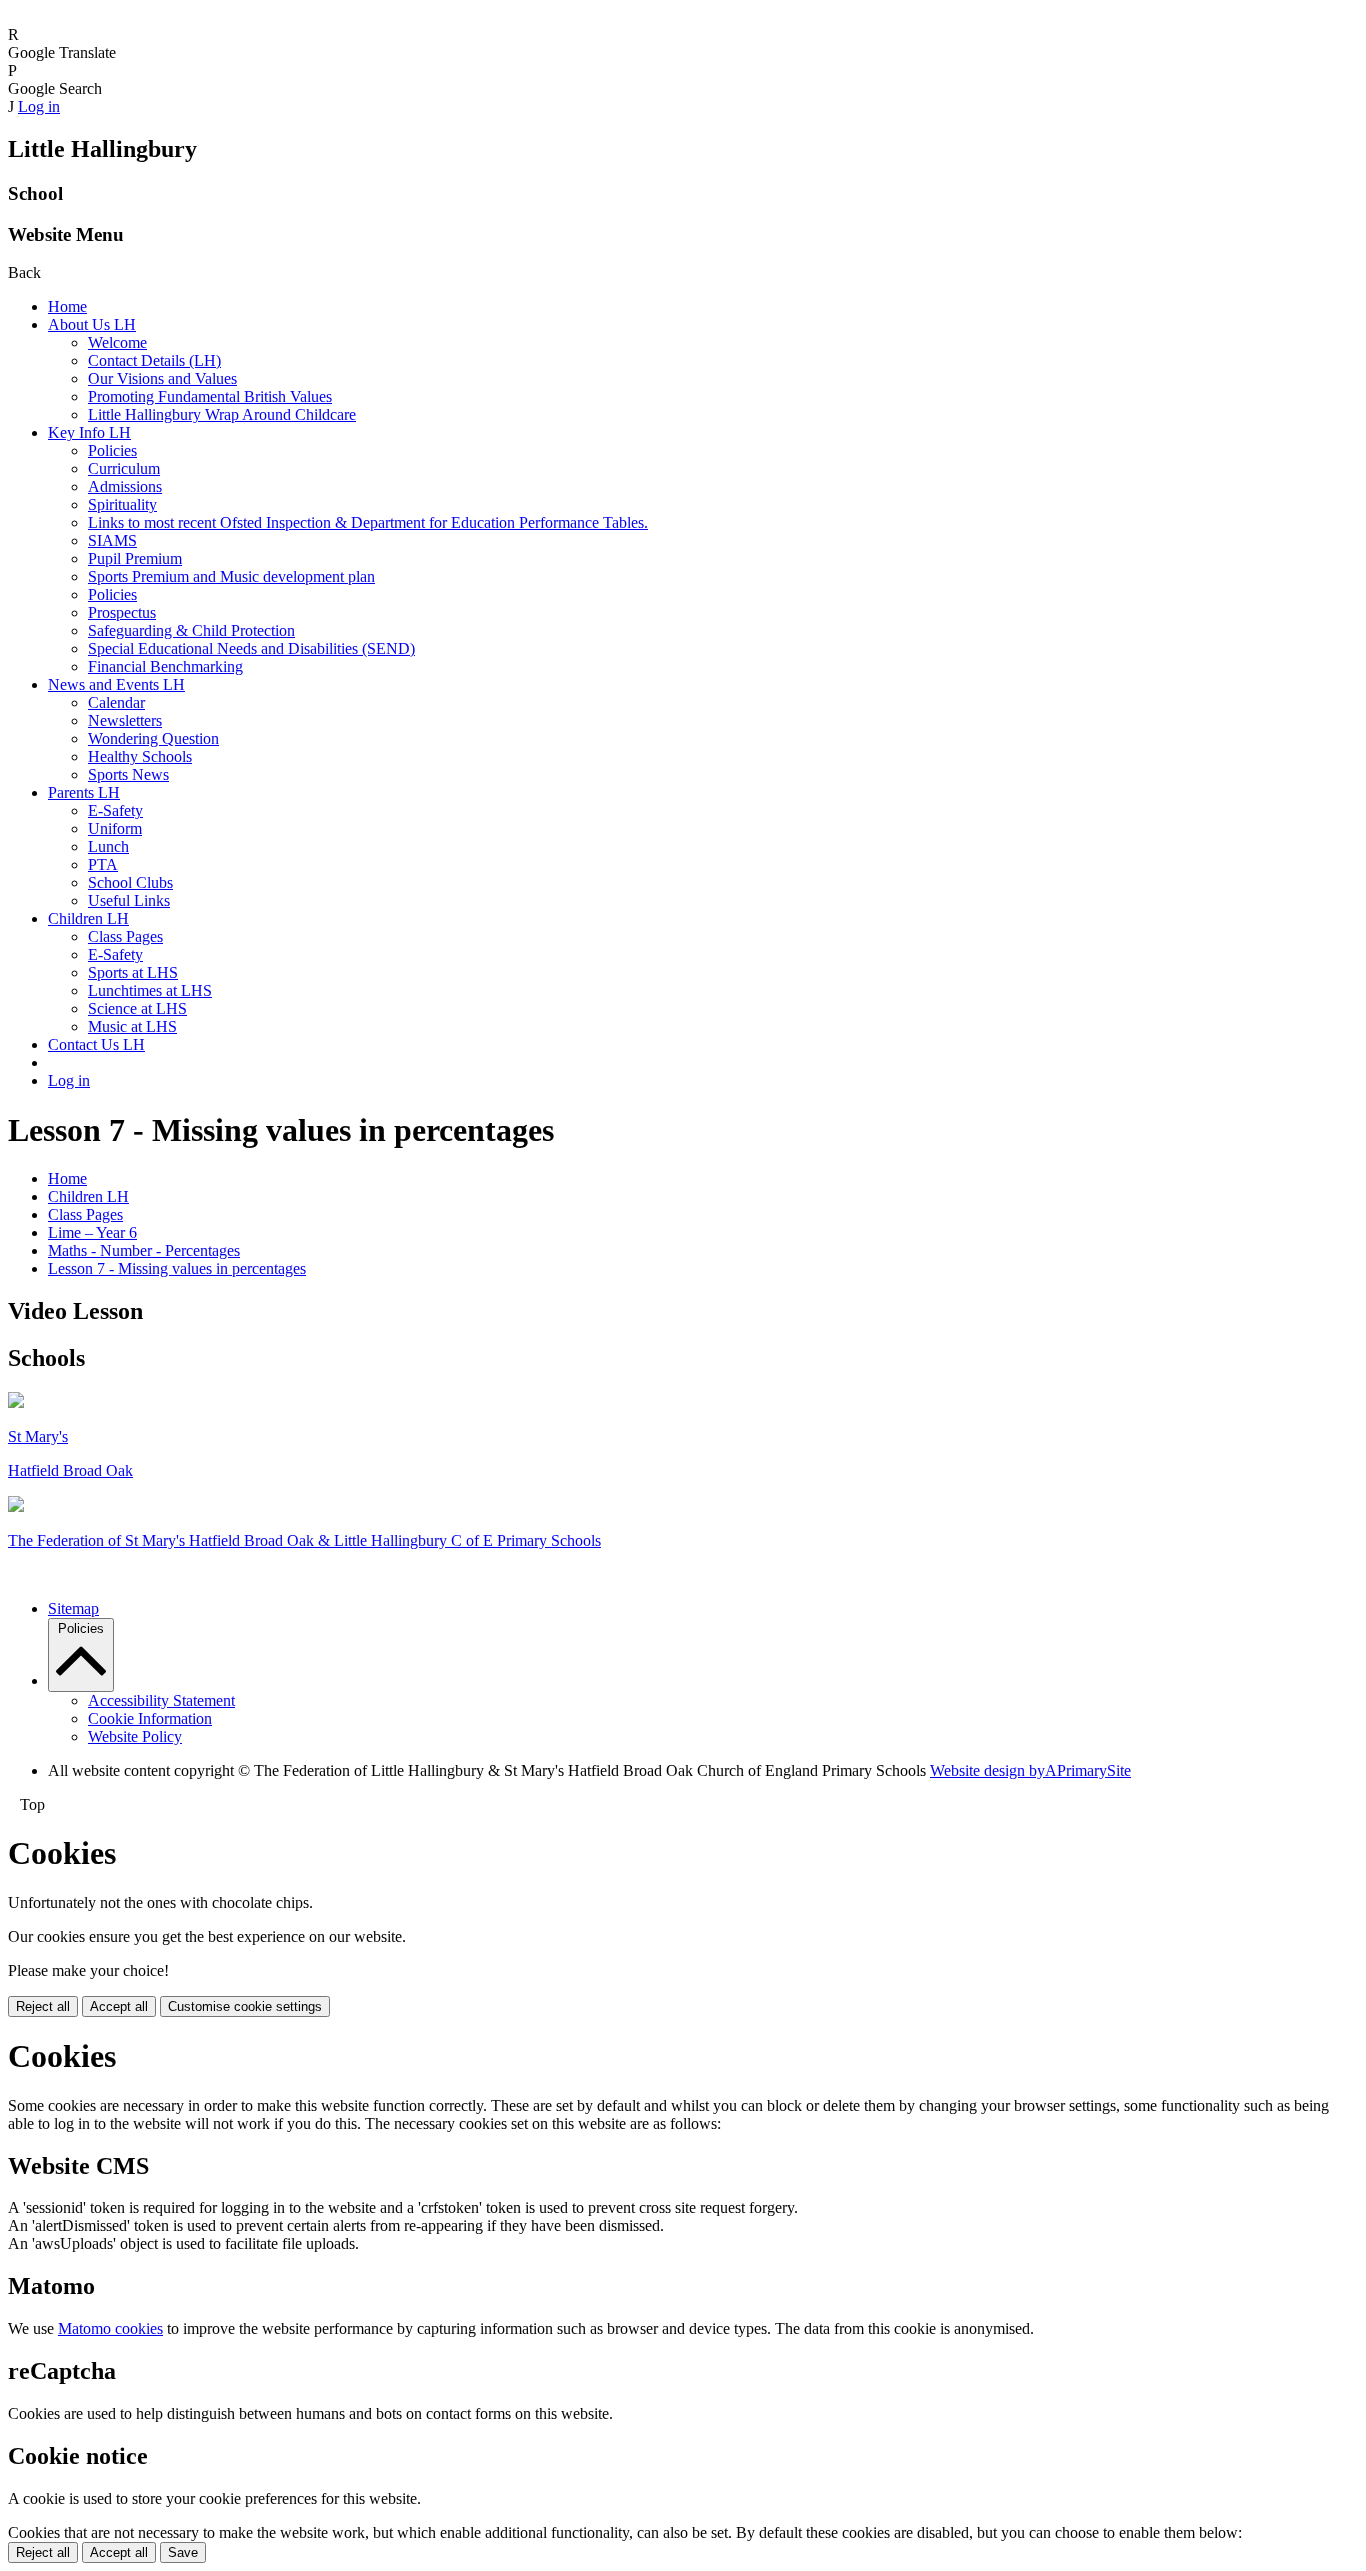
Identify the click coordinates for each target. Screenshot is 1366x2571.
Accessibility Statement (161, 1700)
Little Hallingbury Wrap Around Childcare (222, 414)
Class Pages (125, 936)
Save (183, 2552)
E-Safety (115, 810)
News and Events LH (116, 684)
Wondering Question (153, 738)
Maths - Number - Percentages (144, 1250)
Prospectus (122, 612)
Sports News (128, 774)
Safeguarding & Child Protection (191, 630)
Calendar (116, 702)
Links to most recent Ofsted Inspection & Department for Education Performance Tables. (368, 522)
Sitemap (73, 1608)
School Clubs (130, 882)
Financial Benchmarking (165, 666)
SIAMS (112, 540)
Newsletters (125, 720)
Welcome (117, 342)
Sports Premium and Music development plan (231, 576)
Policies (112, 450)
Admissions (125, 486)
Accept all (119, 2006)
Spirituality (122, 504)
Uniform (115, 828)
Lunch (108, 846)
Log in (39, 106)
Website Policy (135, 1736)
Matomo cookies (110, 2328)
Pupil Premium (135, 558)
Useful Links (129, 900)
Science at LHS (137, 1008)
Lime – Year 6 (92, 1232)
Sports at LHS (133, 972)
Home (67, 306)
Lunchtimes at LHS (150, 990)
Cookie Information (150, 1718)
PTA (103, 864)
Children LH (88, 918)
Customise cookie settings (245, 2006)
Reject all (43, 2006)
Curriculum (124, 468)
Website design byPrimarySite (1030, 1770)
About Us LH (92, 324)
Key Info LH (89, 432)
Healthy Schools (140, 756)
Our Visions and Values (162, 378)
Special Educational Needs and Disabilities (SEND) (251, 648)
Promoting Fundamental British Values (210, 396)
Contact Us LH (96, 1044)
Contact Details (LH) (154, 360)
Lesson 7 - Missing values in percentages (177, 1268)
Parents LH (84, 792)
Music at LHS (132, 1026)
